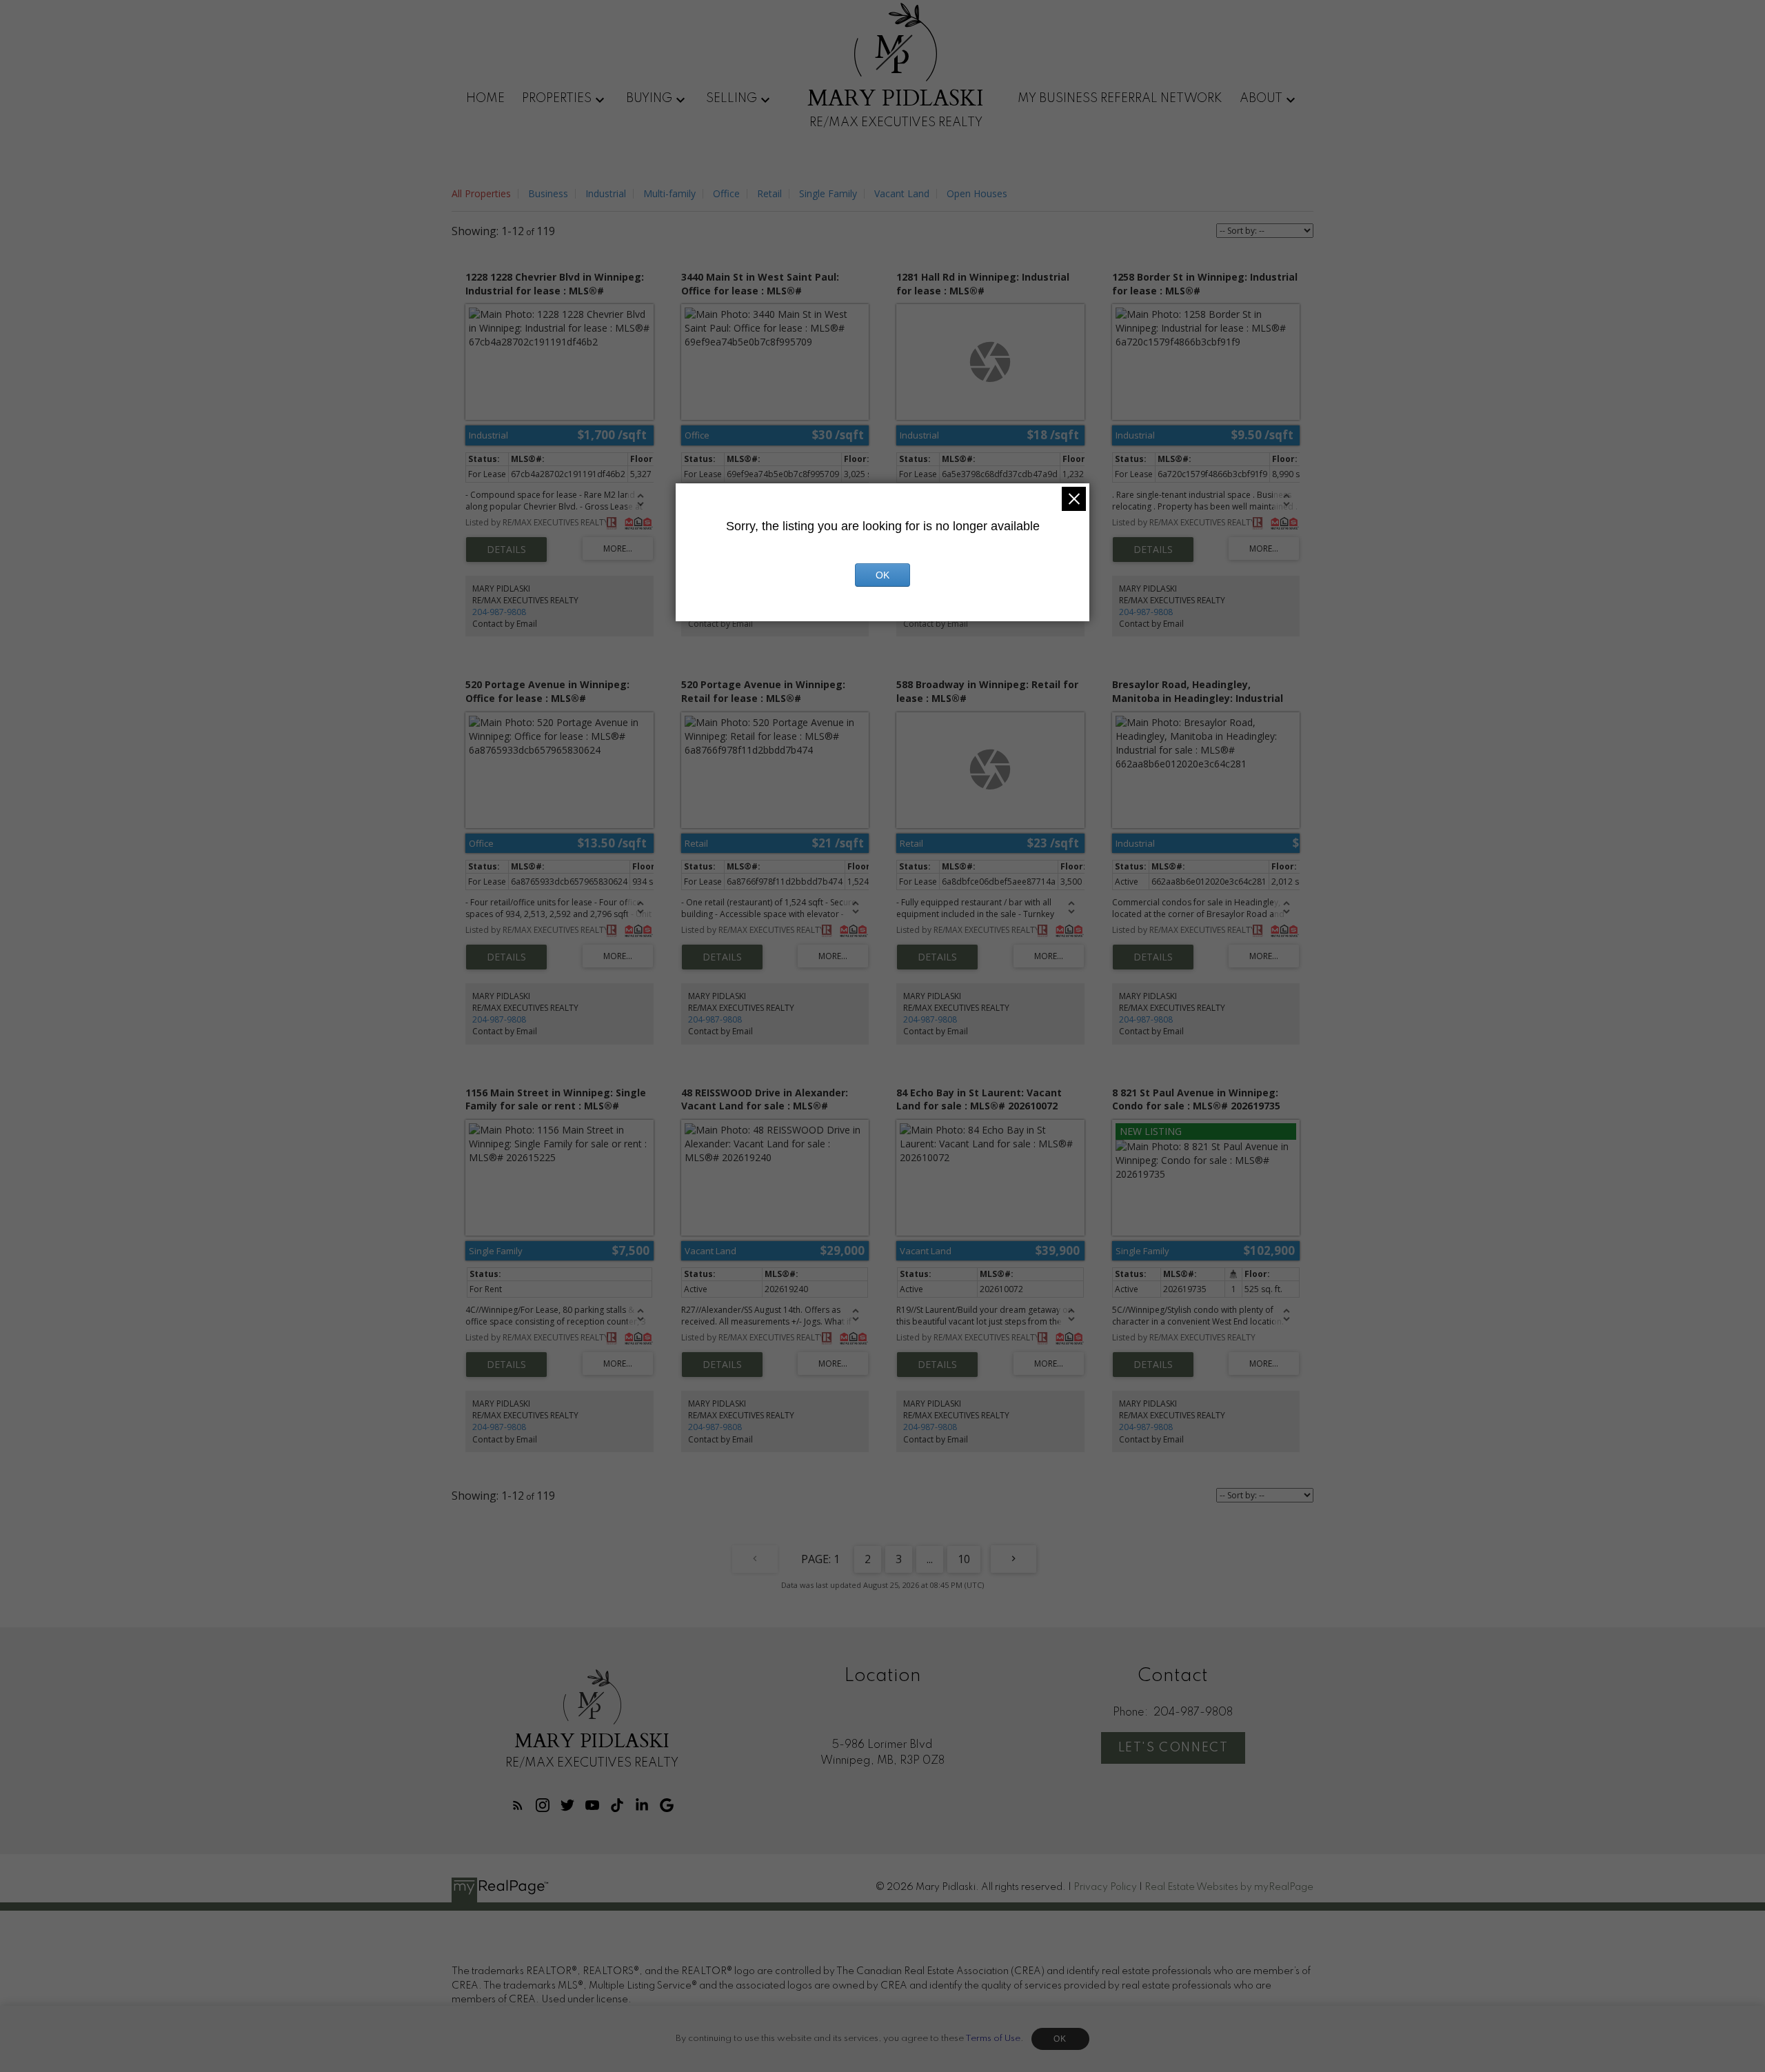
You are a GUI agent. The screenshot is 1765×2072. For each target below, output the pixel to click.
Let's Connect (1173, 1748)
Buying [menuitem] (649, 99)
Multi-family (669, 193)
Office (726, 193)
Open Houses (977, 193)
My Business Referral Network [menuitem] (1120, 99)
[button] (518, 1805)
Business (548, 193)
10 (964, 1559)
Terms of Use (993, 2039)
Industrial (606, 193)
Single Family (828, 193)
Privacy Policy (1105, 1887)
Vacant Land (902, 193)
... (930, 1559)
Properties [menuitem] (557, 99)
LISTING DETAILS (506, 550)
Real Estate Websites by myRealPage (1229, 1887)
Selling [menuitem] (732, 99)
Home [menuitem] (485, 99)
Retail (769, 193)
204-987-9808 (499, 612)
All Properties (481, 193)
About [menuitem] (1261, 99)
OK (1060, 2039)
